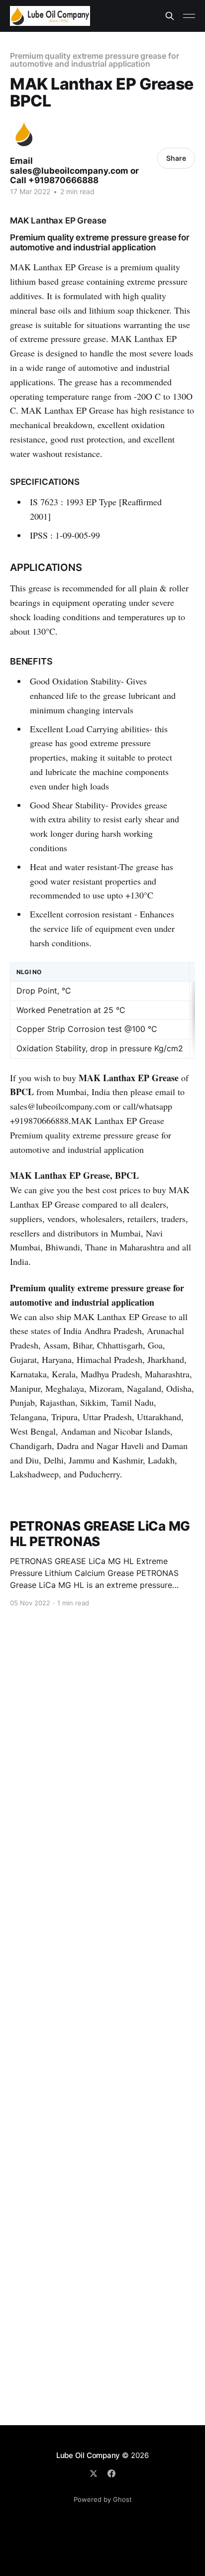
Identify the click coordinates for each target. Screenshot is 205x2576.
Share (176, 158)
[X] (94, 2473)
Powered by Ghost (103, 2499)
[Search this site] (170, 16)
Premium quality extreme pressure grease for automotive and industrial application (95, 60)
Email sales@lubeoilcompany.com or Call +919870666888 (74, 170)
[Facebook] (111, 2473)
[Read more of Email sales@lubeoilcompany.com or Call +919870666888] (24, 134)
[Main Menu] (189, 16)
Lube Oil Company (88, 2455)
